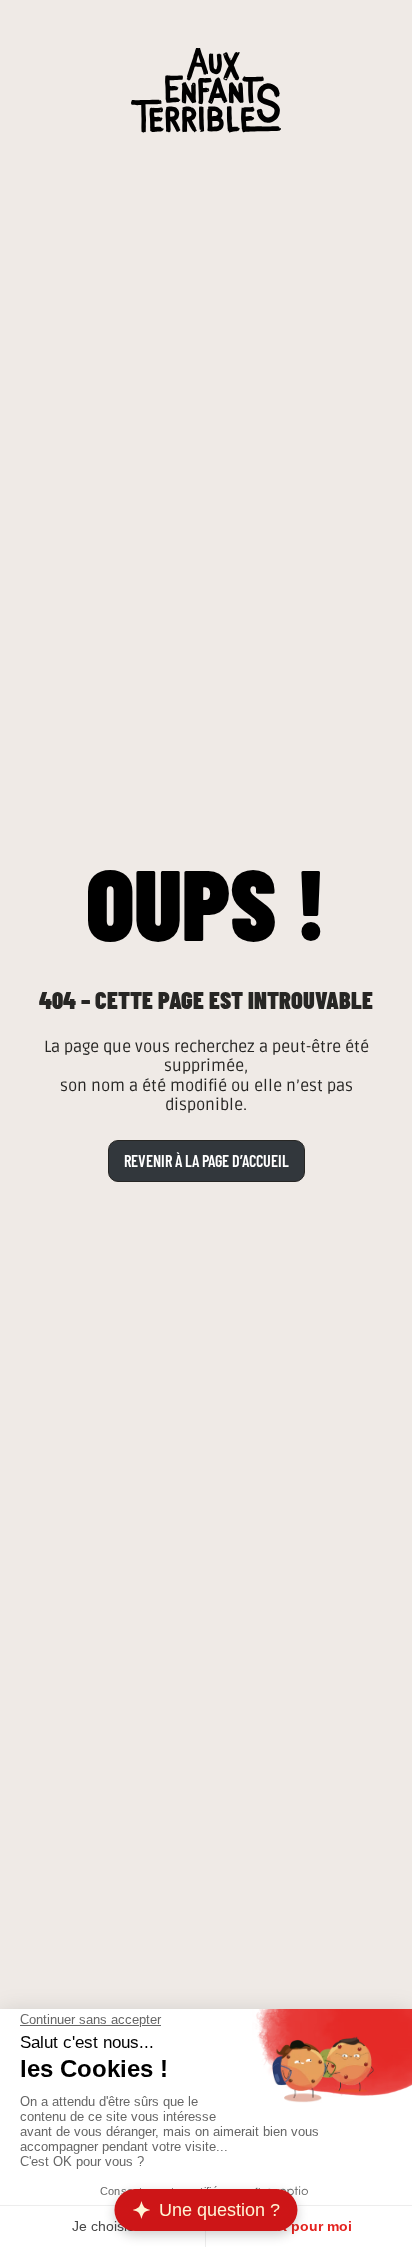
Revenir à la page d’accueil (206, 1160)
